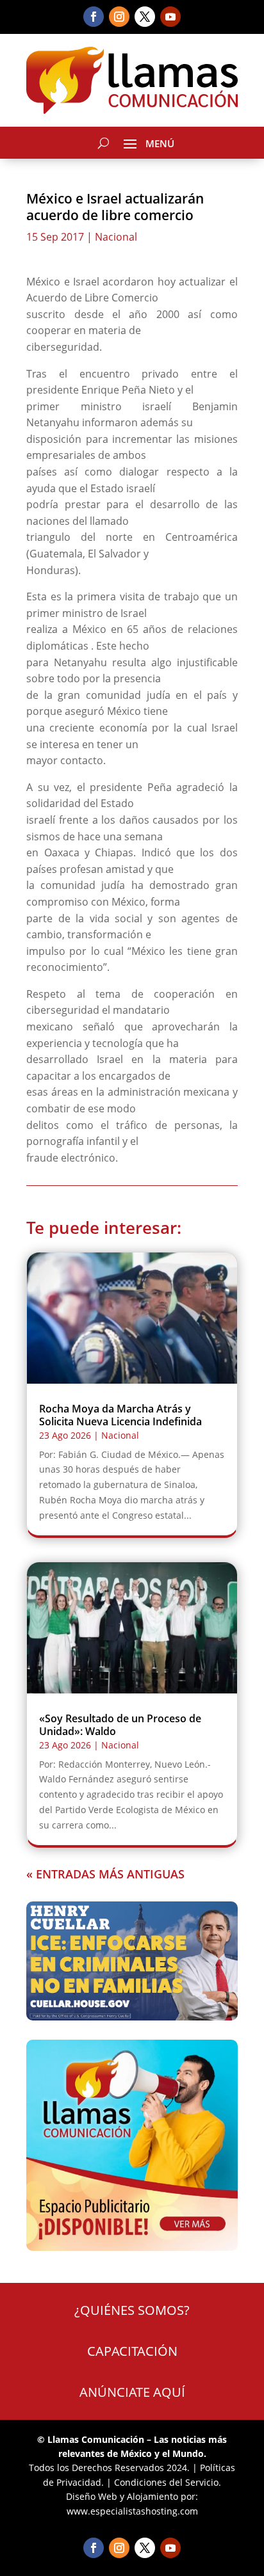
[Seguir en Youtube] (170, 17)
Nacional (116, 237)
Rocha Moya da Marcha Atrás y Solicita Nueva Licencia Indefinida (120, 1415)
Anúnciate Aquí (132, 2392)
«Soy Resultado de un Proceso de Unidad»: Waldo (120, 1724)
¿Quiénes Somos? (132, 2310)
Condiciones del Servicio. (168, 2482)
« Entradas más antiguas (105, 1874)
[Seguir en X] (145, 17)
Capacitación (132, 2351)
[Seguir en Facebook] (94, 17)
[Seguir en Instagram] (119, 17)
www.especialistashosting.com (132, 2511)
